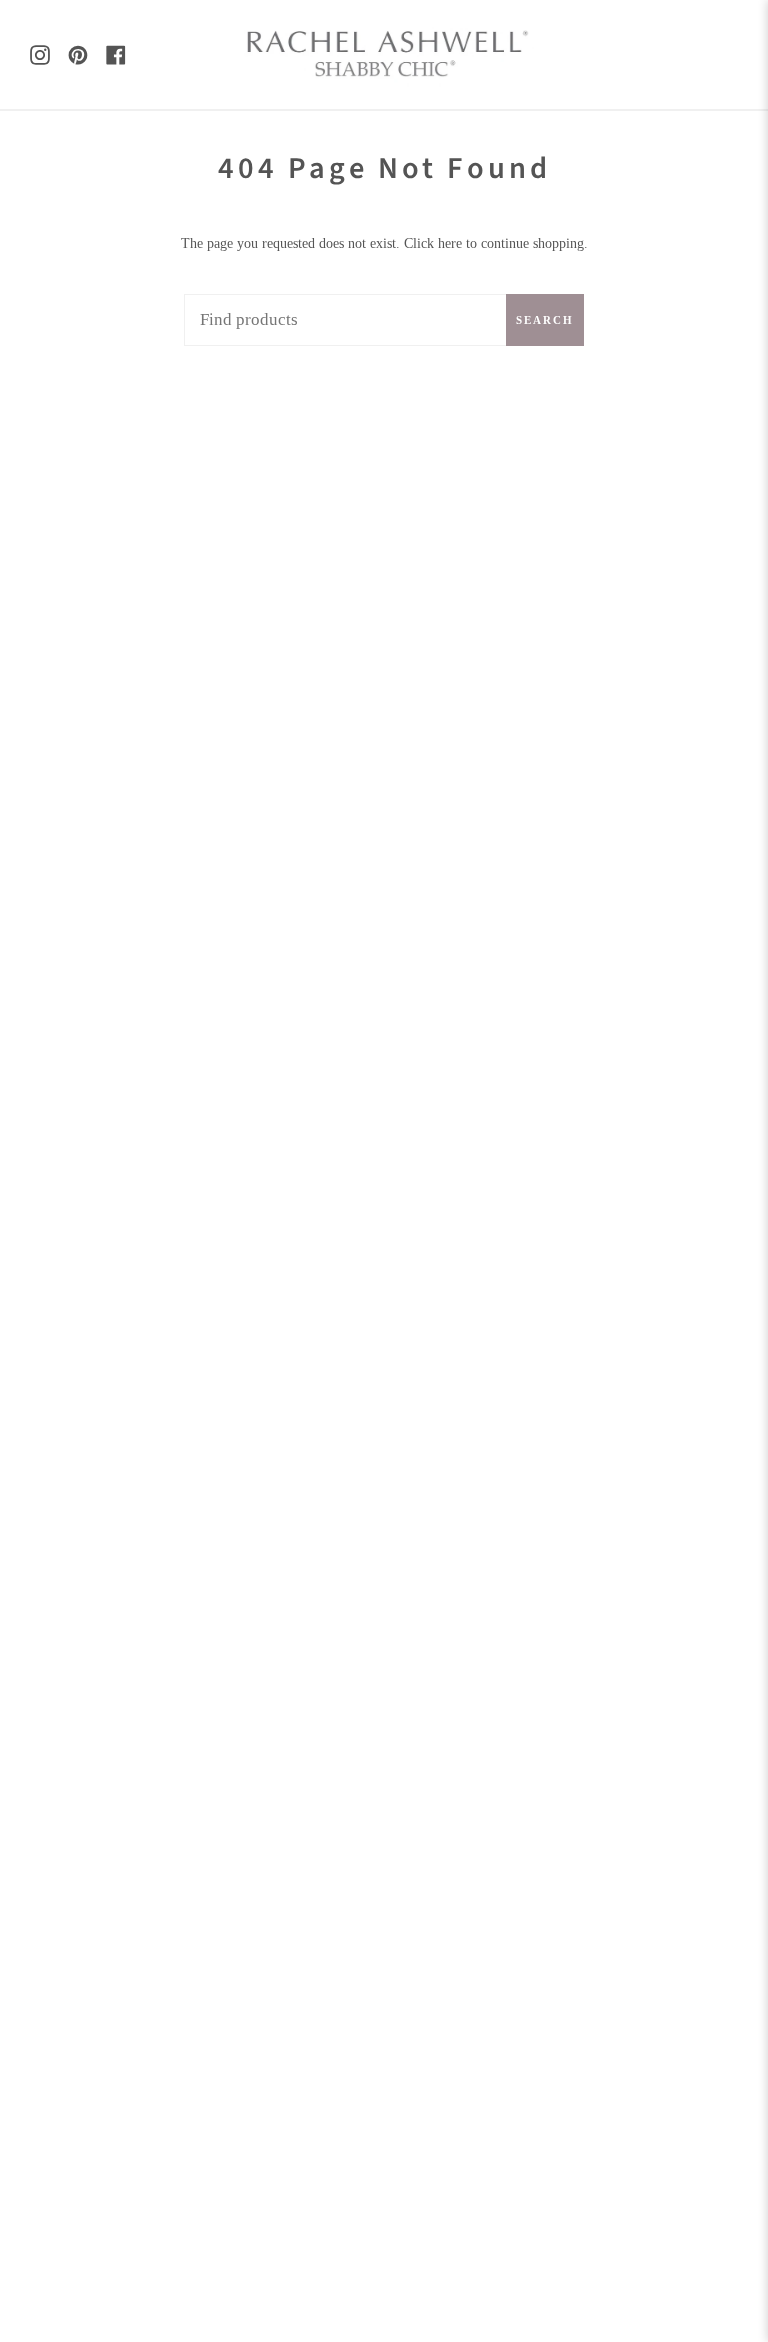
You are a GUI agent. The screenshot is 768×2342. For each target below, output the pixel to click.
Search (545, 320)
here (450, 243)
